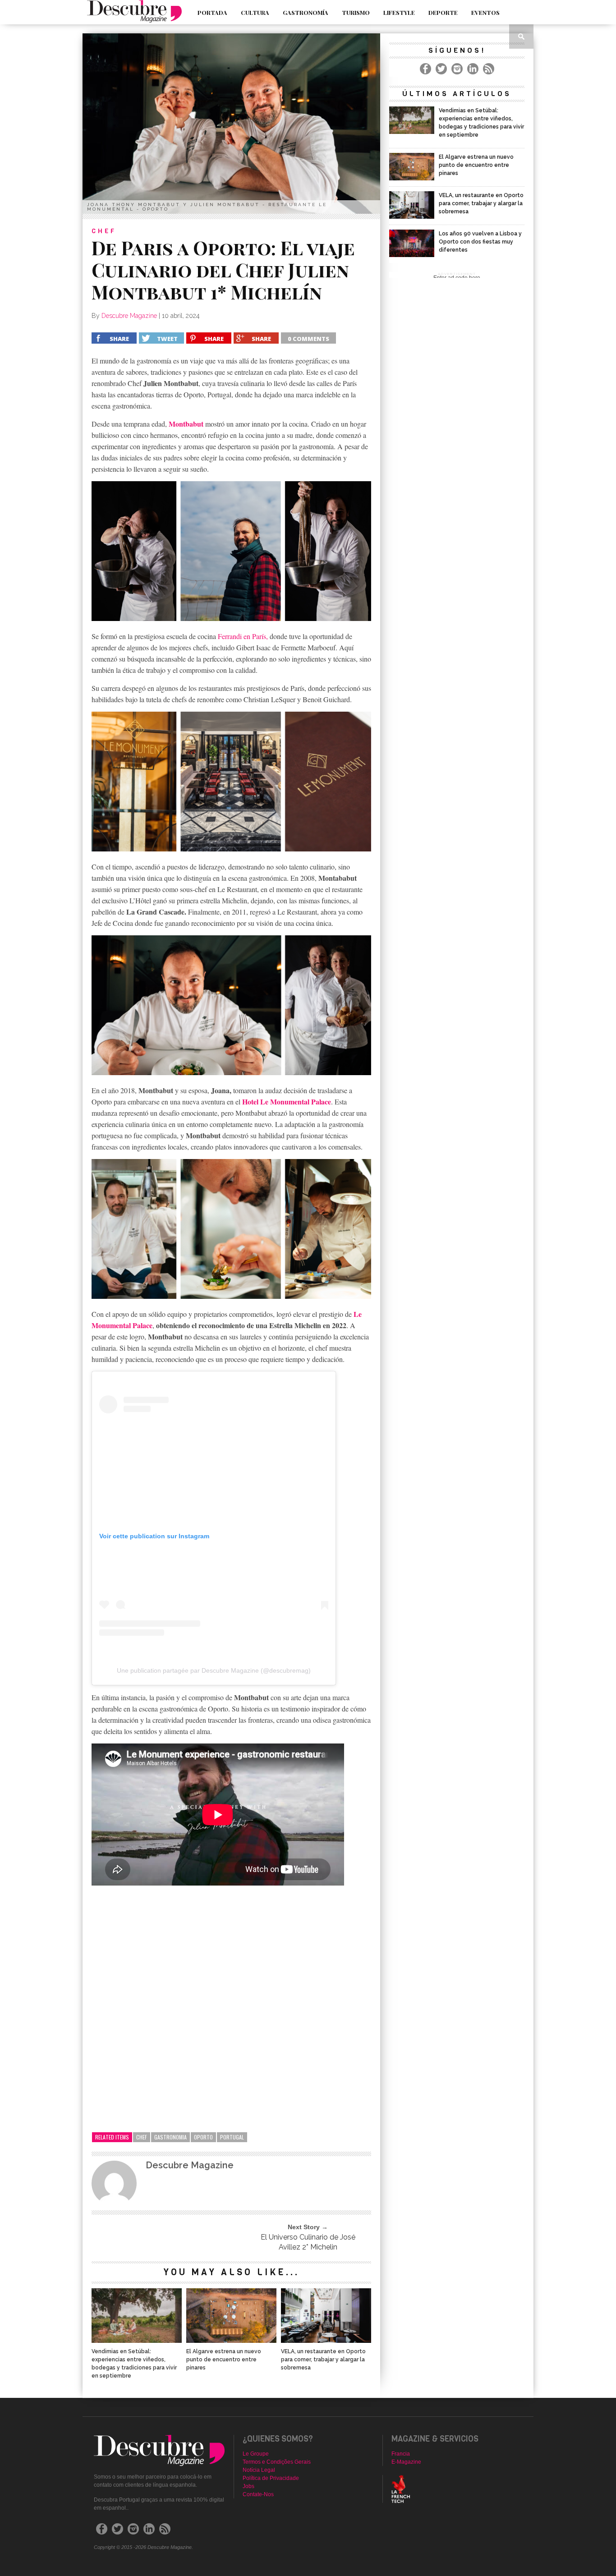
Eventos (485, 12)
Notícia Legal (259, 2470)
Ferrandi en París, (243, 636)
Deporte (443, 12)
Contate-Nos (258, 2494)
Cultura (255, 12)
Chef (142, 2137)
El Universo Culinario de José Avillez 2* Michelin (308, 2242)
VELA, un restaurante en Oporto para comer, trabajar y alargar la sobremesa (323, 2360)
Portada (212, 12)
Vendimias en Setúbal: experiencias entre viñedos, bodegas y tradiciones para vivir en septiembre (134, 2364)
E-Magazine (406, 2462)
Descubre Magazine (129, 316)
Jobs (248, 2486)
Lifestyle (399, 12)
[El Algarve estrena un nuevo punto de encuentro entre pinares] (231, 2340)
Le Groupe (256, 2454)
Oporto (203, 2137)
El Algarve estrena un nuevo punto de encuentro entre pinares (224, 2360)
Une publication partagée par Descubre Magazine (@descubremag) (214, 1670)
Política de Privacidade (271, 2478)
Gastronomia (170, 2137)
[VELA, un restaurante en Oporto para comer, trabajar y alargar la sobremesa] (326, 2340)
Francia (401, 2454)
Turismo (356, 12)
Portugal (232, 2137)
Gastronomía (306, 12)
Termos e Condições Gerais (277, 2462)
